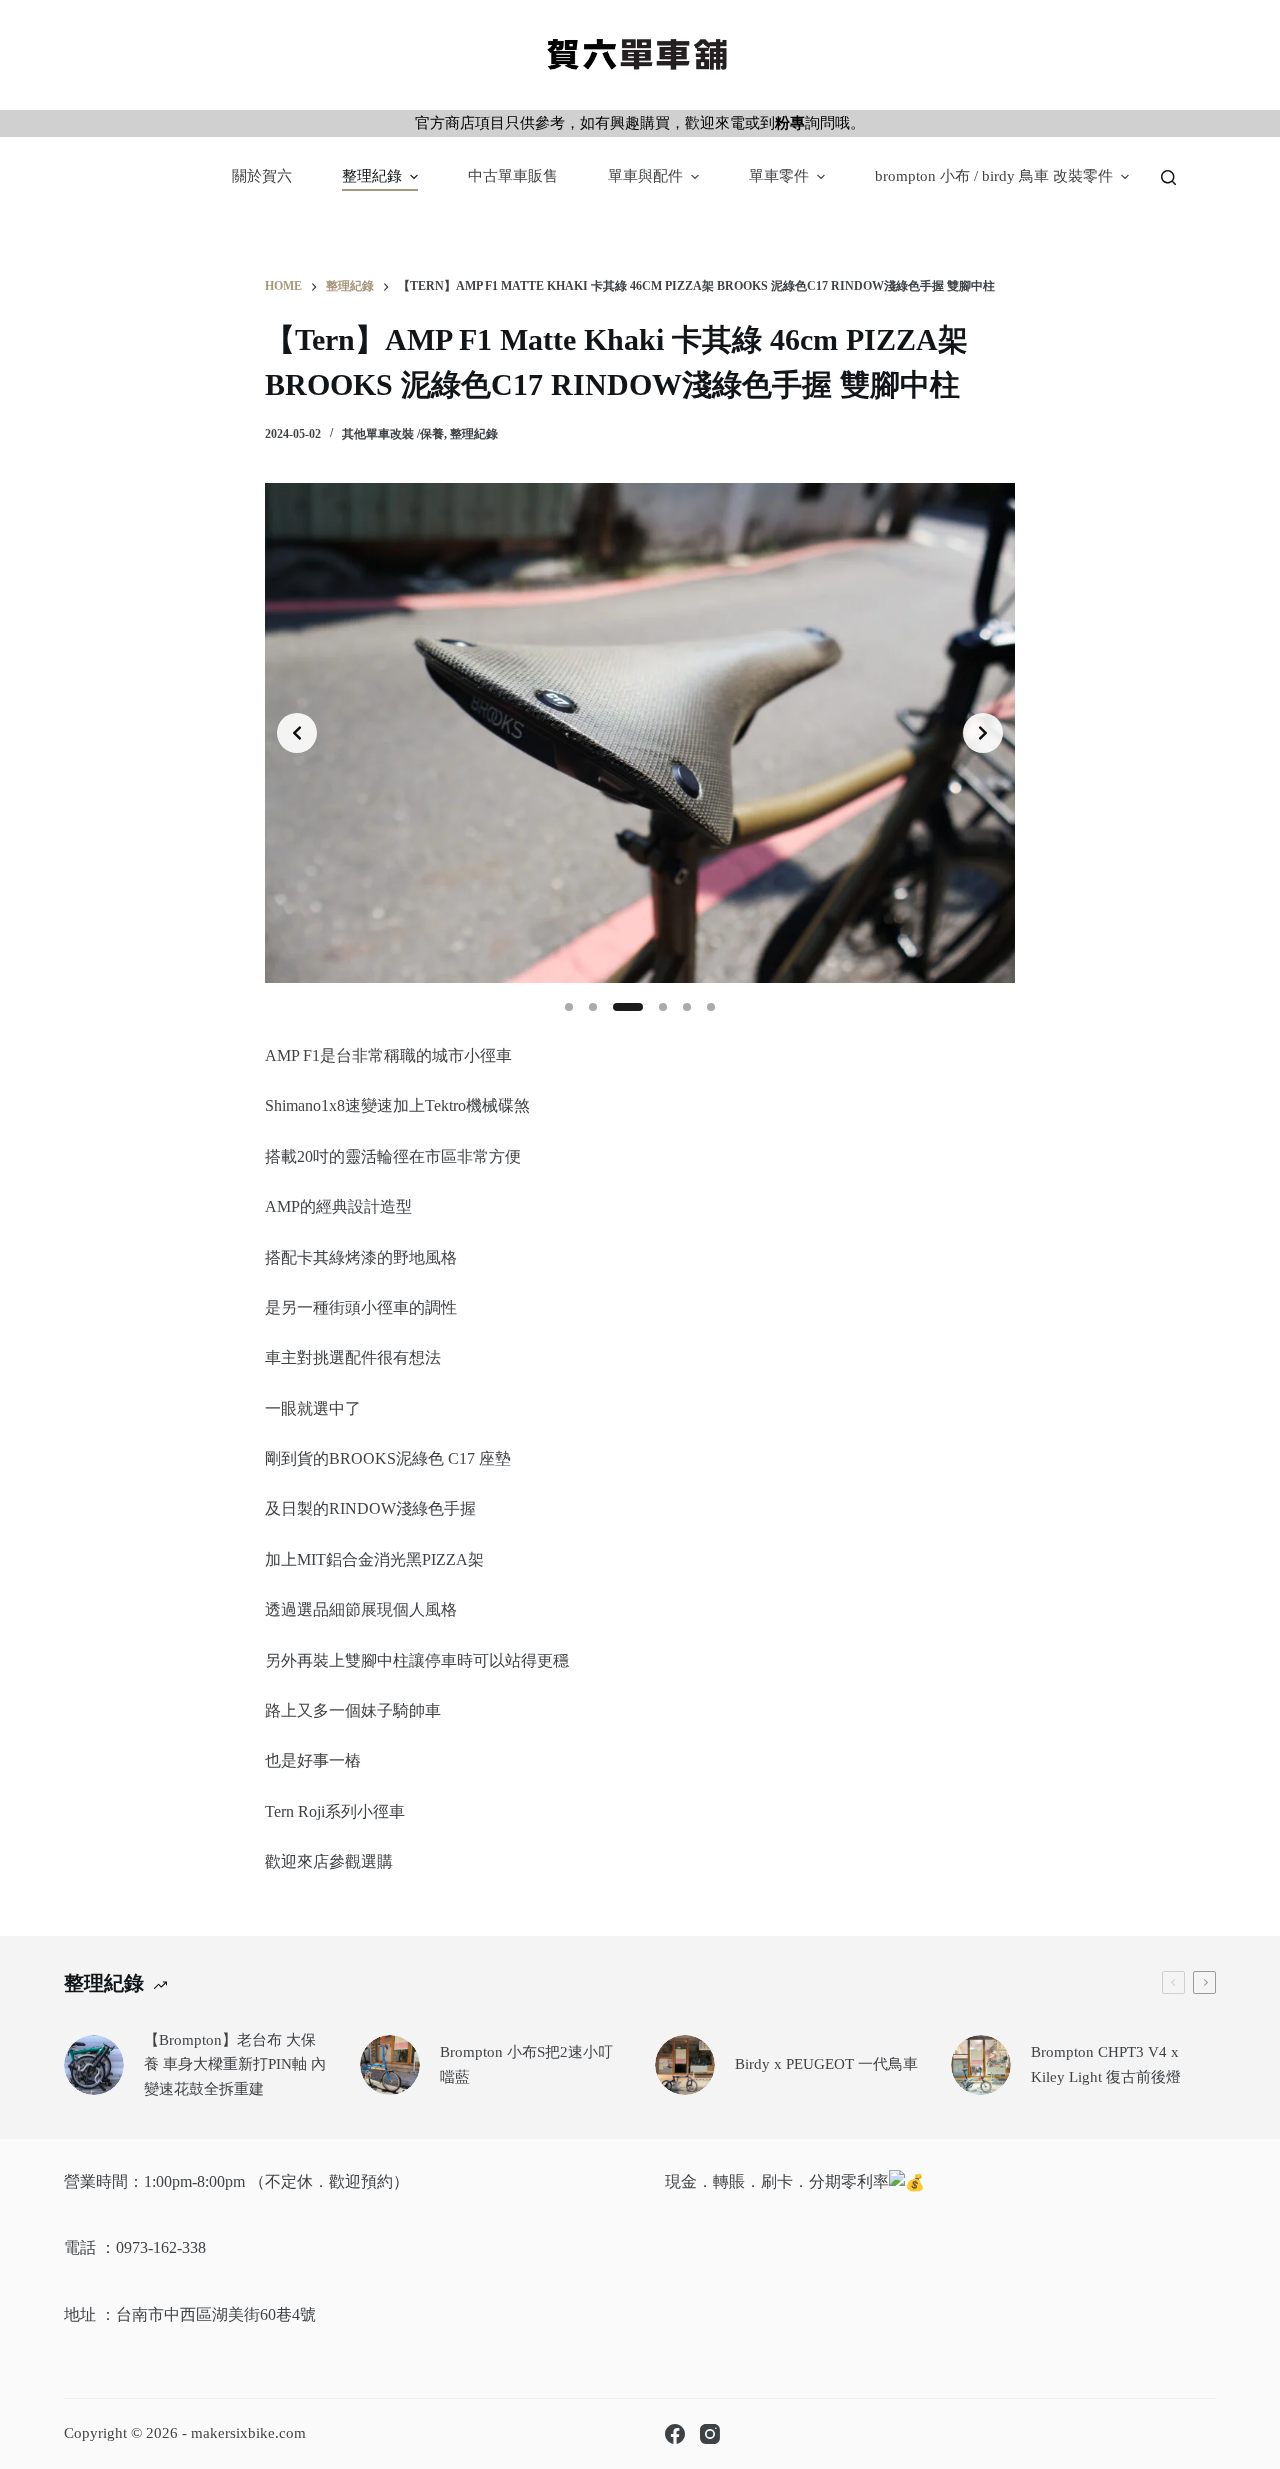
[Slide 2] (593, 1007)
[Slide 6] (711, 1007)
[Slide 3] (628, 1007)
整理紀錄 (474, 434)
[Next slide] (983, 733)
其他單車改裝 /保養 (393, 434)
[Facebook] (675, 2434)
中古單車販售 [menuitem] (513, 176)
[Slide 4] (663, 1007)
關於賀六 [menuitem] (262, 176)
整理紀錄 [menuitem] (372, 176)
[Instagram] (710, 2434)
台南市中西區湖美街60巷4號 (216, 2314)
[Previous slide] (297, 733)
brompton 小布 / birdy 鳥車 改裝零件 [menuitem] (994, 176)
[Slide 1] (569, 1007)
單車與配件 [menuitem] (645, 176)
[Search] (1168, 177)
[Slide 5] (687, 1007)
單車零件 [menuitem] (779, 176)
